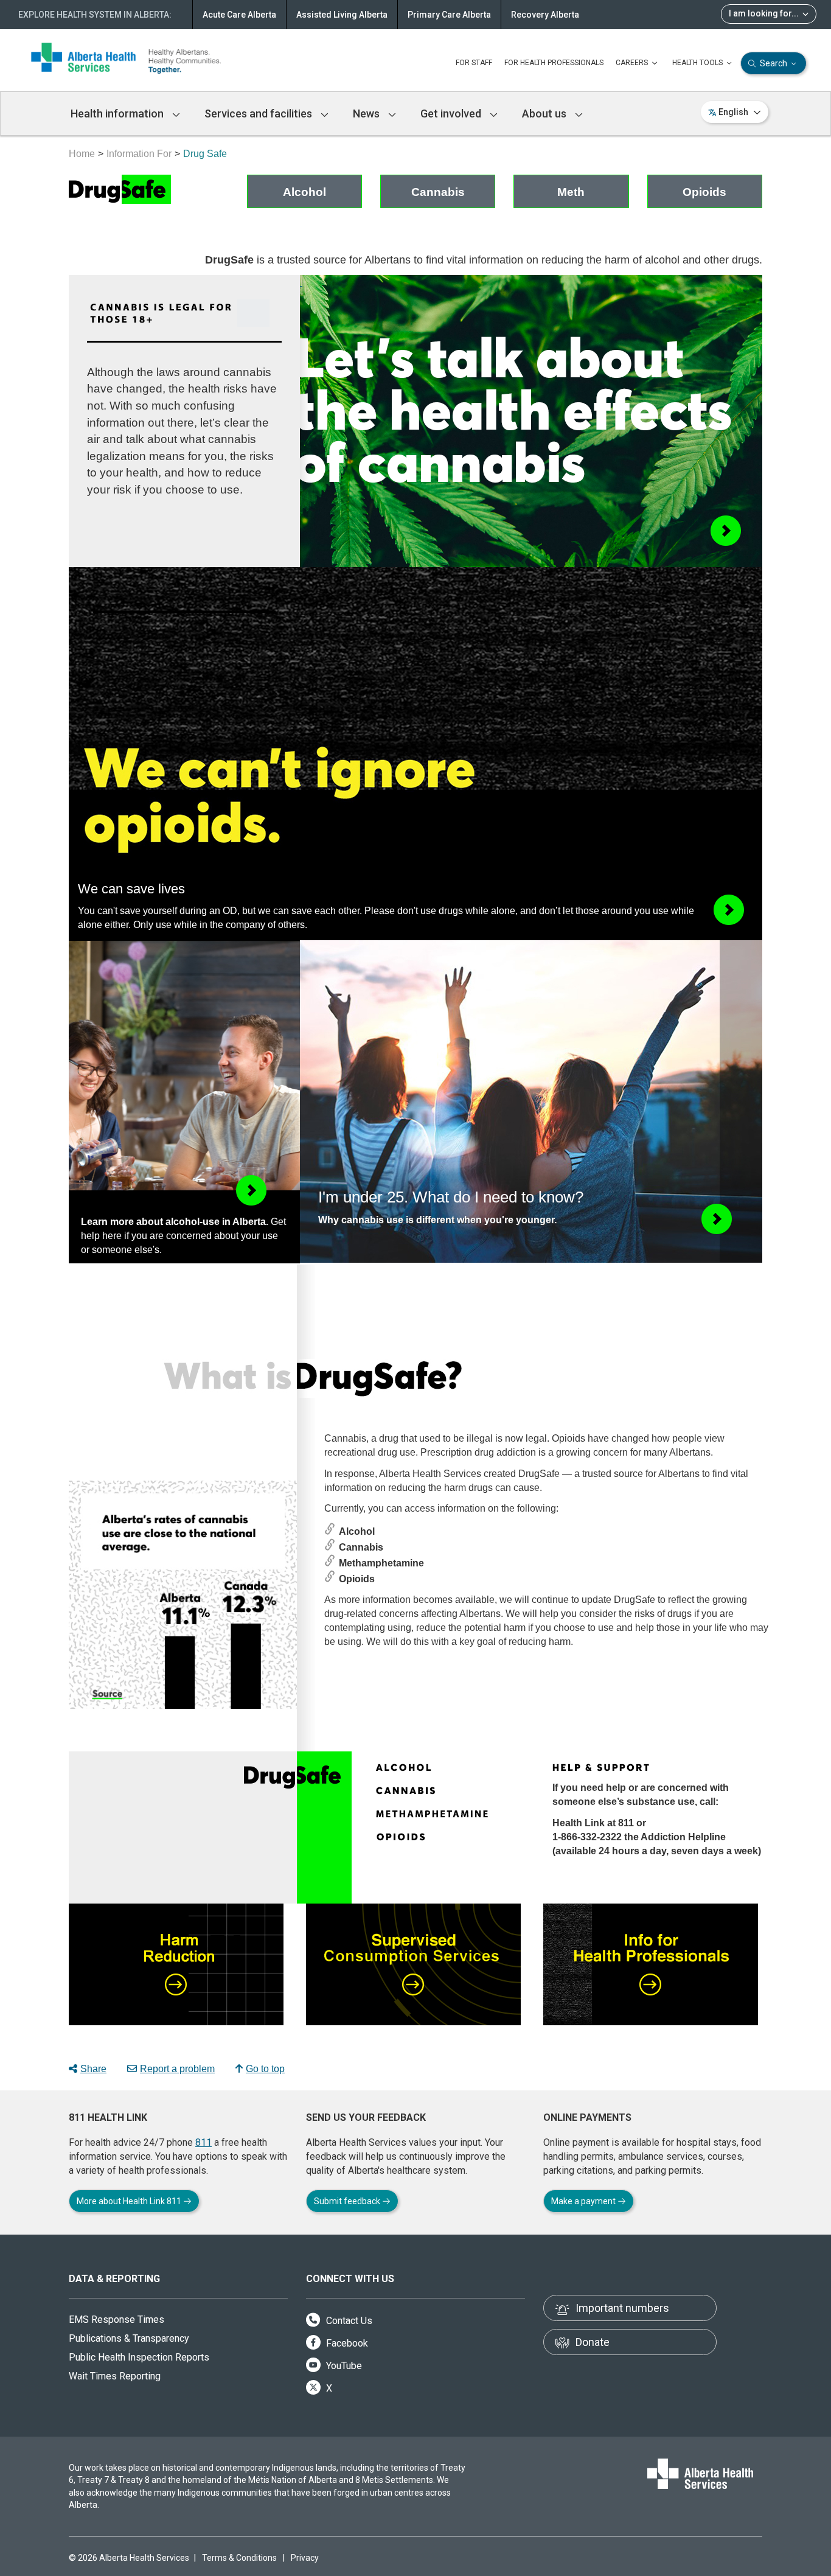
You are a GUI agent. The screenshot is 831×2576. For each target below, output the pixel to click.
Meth (571, 192)
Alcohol (304, 192)
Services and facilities (259, 113)
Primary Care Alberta (449, 15)
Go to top (265, 2069)
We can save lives (131, 889)
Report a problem (177, 2069)
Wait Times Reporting (115, 2376)
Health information (118, 113)
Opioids (704, 192)
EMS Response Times (116, 2319)
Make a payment (584, 2201)
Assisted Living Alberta (342, 15)
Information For (139, 154)
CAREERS (633, 63)
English (733, 112)
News (367, 113)
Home (82, 154)
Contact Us (348, 2321)
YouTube (343, 2366)
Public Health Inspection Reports (139, 2357)
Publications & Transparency (129, 2338)
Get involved (452, 113)
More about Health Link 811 (130, 2201)
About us (545, 113)
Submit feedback (348, 2201)
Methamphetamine (381, 1563)
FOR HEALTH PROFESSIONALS (554, 63)
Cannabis (438, 192)
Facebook (346, 2343)
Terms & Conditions (239, 2558)
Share (93, 2069)
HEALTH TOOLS (698, 63)
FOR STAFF (474, 63)
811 (203, 2142)
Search (774, 63)
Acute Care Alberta (239, 15)
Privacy (305, 2558)
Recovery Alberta (545, 15)
